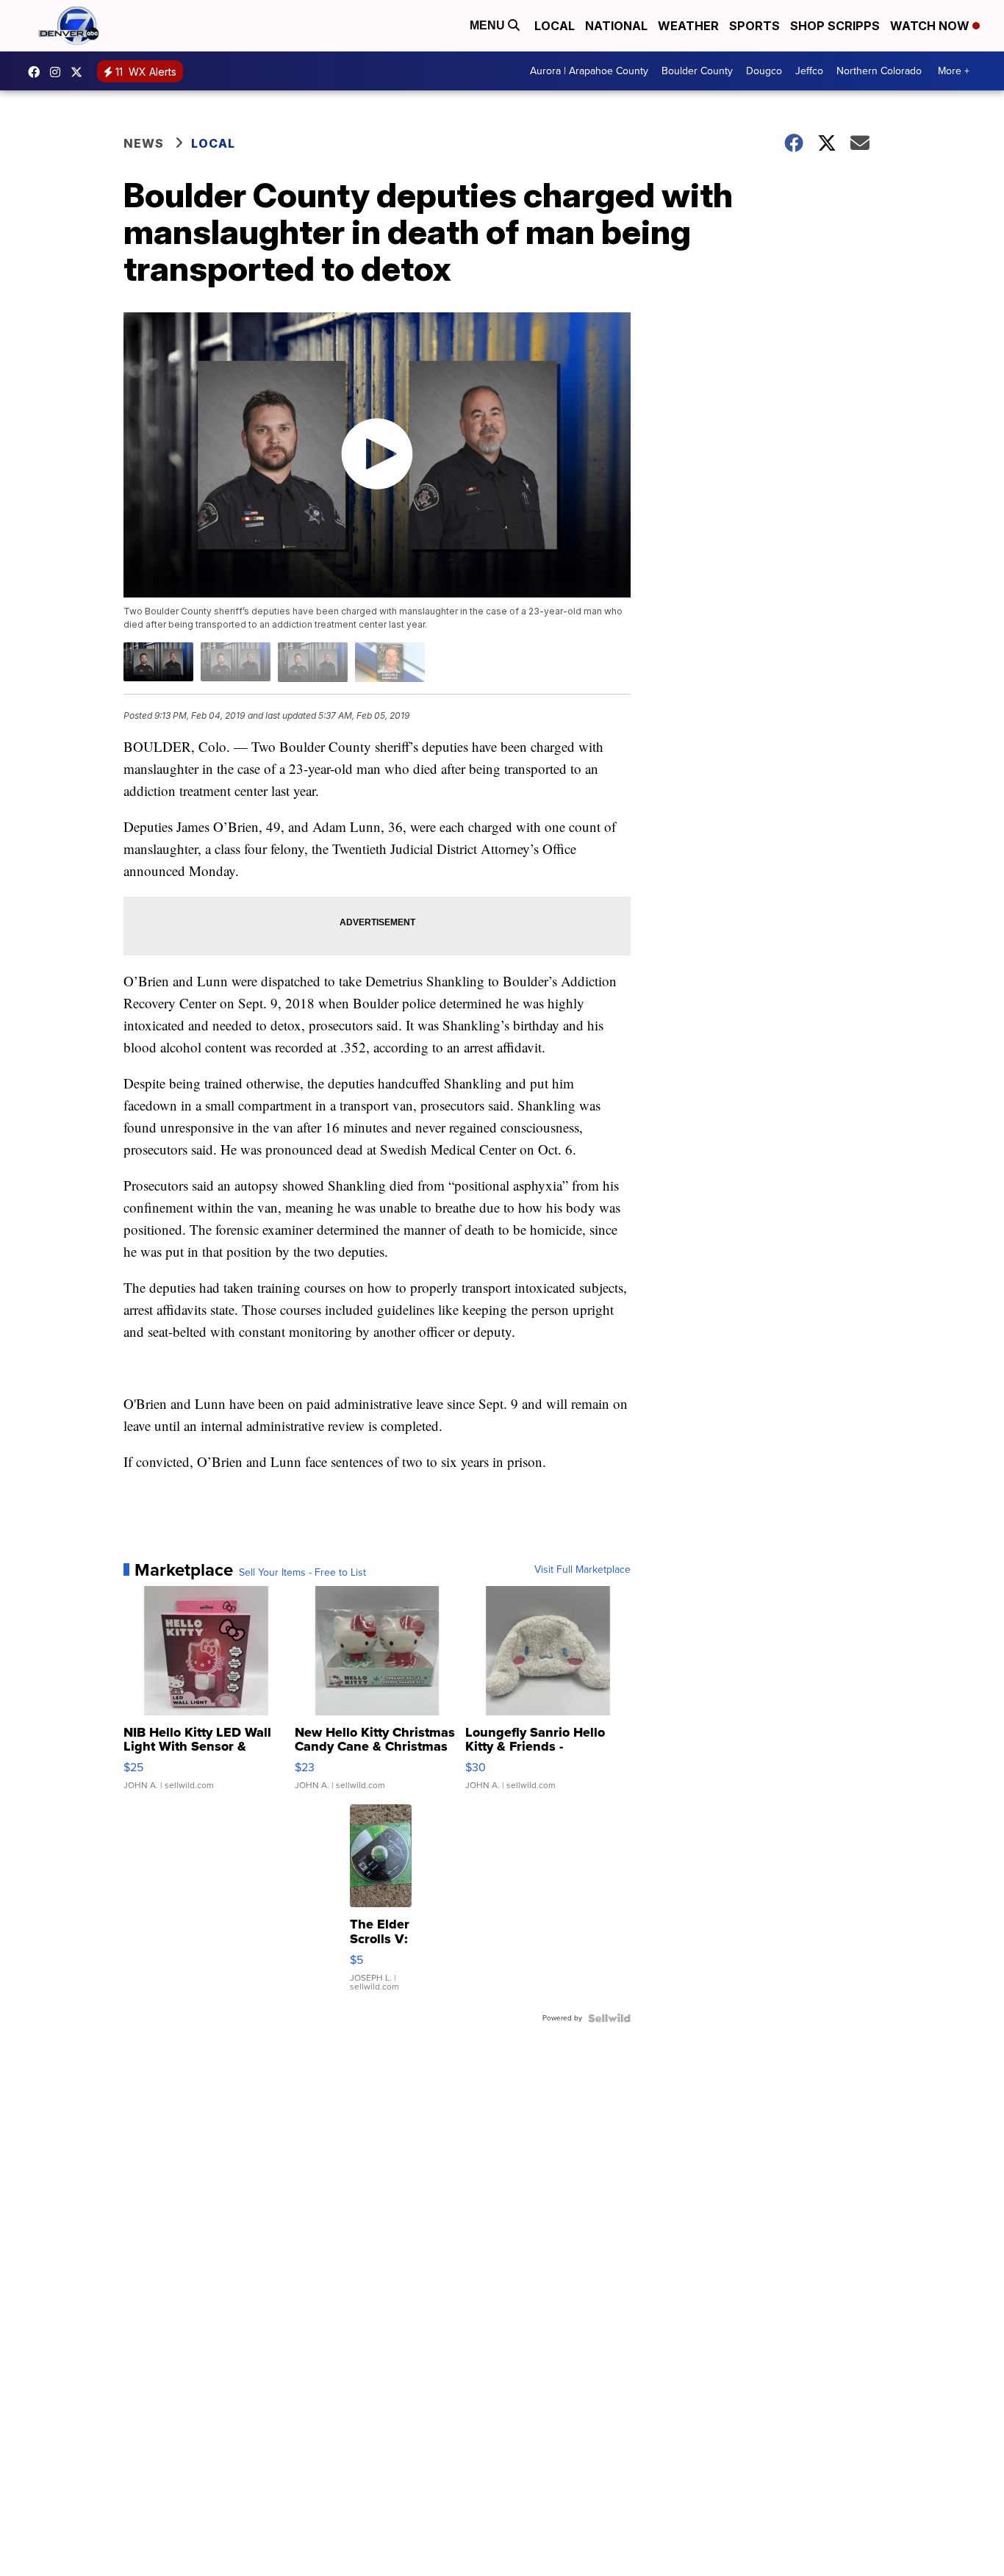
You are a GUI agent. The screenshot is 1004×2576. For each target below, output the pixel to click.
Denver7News (37, 72)
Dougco (764, 71)
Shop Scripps (835, 26)
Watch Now (931, 26)
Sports (754, 26)
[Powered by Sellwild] (609, 2018)
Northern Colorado (879, 71)
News (144, 143)
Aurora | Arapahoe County (589, 71)
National (616, 26)
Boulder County (697, 71)
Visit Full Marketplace (582, 1570)
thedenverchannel (59, 72)
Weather (688, 26)
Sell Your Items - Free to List (302, 1573)
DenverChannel (80, 72)
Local (555, 26)
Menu (489, 25)
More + (954, 71)
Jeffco (809, 71)
